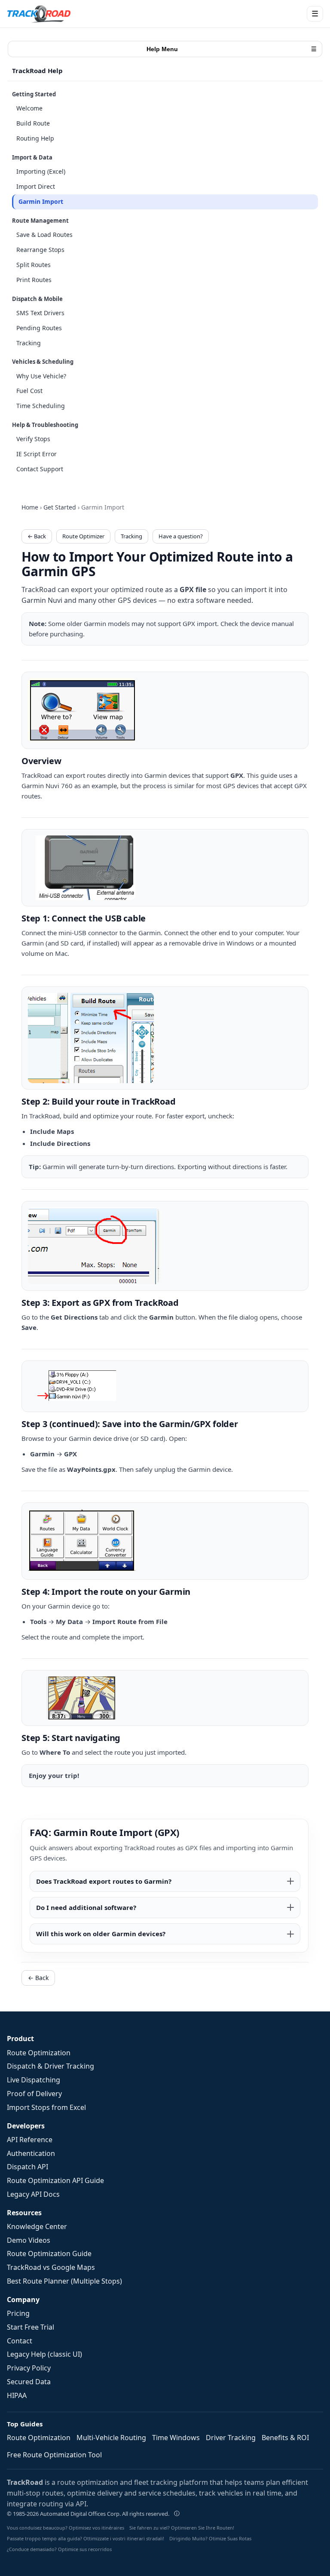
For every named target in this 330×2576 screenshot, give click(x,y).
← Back (37, 536)
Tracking (29, 343)
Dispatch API (27, 2167)
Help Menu (232, 49)
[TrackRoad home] (39, 14)
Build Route (33, 123)
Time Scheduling (41, 406)
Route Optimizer (83, 536)
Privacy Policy (29, 2368)
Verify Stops (33, 439)
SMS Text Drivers (40, 313)
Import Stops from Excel (46, 2107)
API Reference (30, 2140)
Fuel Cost (29, 391)
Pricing (18, 2313)
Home (30, 507)
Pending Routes (39, 328)
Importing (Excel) (41, 171)
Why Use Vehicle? (41, 376)
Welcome (29, 108)
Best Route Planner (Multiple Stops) (64, 2281)
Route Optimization (39, 2053)
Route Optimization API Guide (55, 2180)
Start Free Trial (31, 2327)
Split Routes (34, 265)
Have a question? (181, 536)
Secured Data (29, 2382)
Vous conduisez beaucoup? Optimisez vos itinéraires (66, 2528)
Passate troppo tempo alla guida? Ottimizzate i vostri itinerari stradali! (86, 2538)
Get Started (60, 507)
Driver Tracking (231, 2438)
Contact (20, 2341)
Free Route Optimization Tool (54, 2455)
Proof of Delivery (34, 2094)
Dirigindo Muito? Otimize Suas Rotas (210, 2538)
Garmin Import (41, 201)
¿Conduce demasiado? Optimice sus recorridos (59, 2549)
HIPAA (17, 2395)
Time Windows (176, 2438)
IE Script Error (37, 454)
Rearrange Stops (40, 250)
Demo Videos (29, 2240)
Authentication (31, 2153)
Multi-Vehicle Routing (111, 2438)
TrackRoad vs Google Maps (51, 2267)
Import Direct (36, 186)
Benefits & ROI (285, 2438)
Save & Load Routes (44, 235)
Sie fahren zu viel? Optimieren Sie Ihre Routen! (182, 2528)
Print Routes (34, 280)
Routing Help (35, 138)
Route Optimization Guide (49, 2254)
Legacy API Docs (33, 2194)
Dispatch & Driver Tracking (50, 2066)
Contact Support (40, 469)
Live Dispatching (34, 2080)
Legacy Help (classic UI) (44, 2354)
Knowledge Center (37, 2226)
